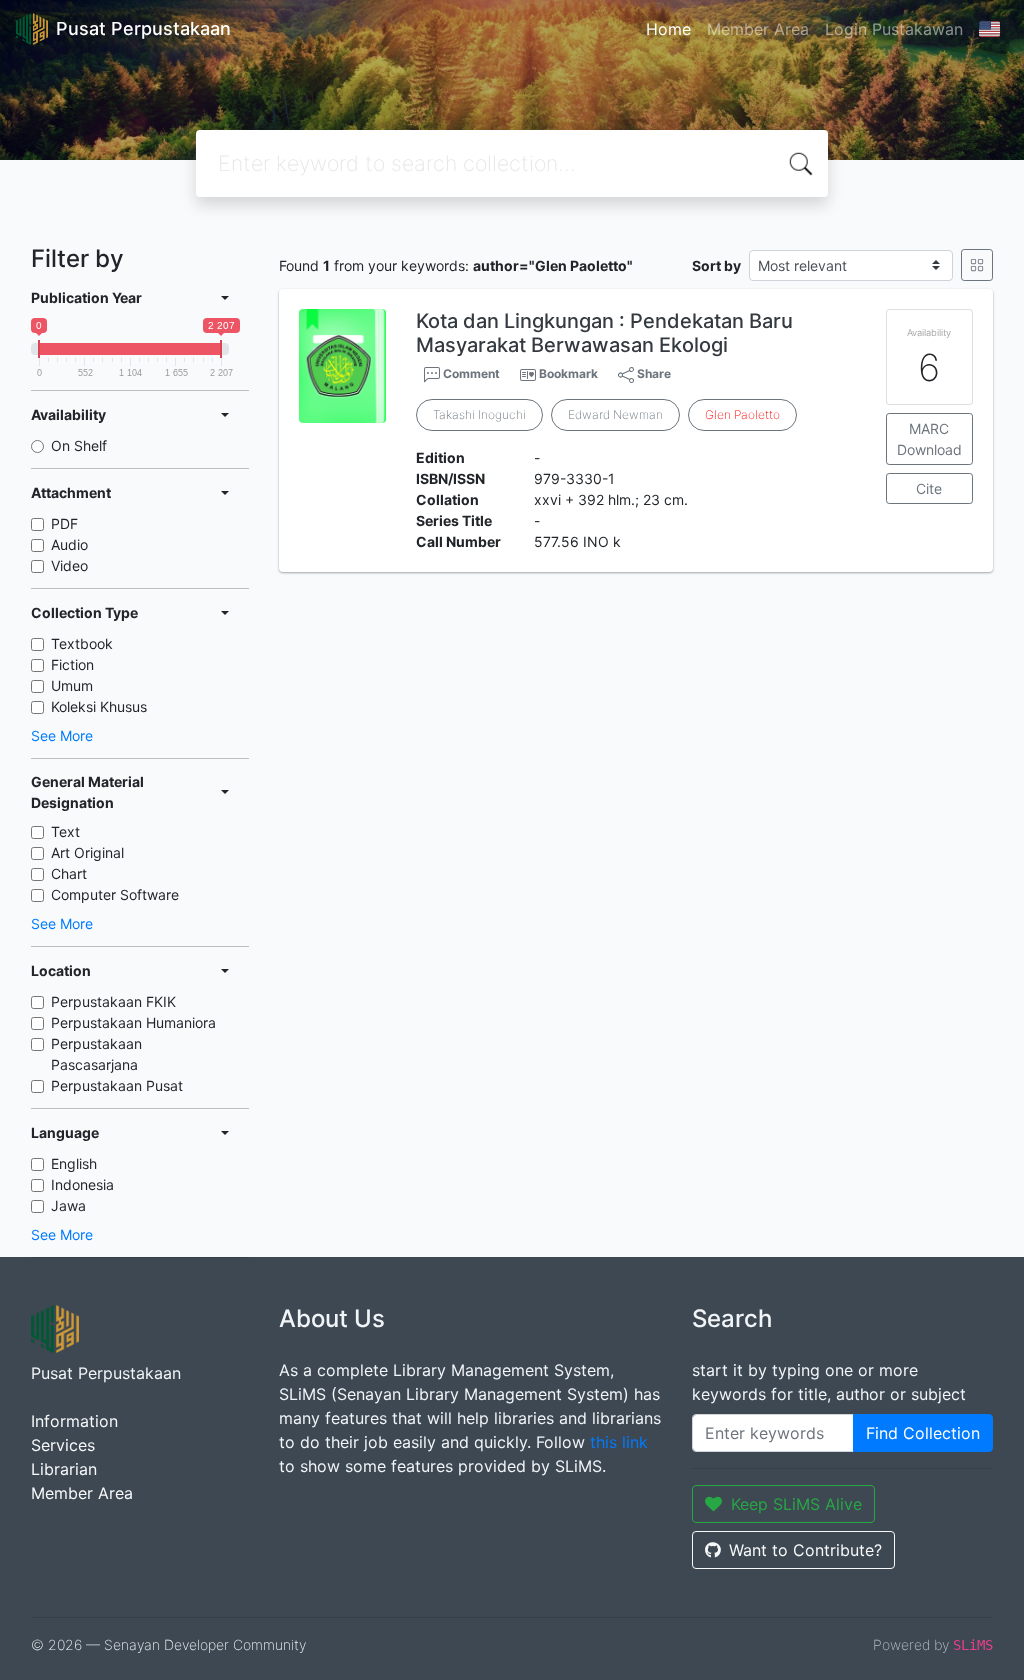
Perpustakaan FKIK (113, 1001)
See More (62, 735)
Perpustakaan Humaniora (133, 1022)
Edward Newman (615, 414)
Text (65, 831)
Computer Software (115, 894)
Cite (929, 488)
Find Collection (923, 1433)
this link (619, 1442)
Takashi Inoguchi (479, 414)
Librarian (64, 1469)
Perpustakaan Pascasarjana (96, 1054)
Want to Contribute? (805, 1550)
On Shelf (79, 445)
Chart (69, 873)
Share (652, 373)
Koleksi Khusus (99, 706)
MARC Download (929, 439)
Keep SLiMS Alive (796, 1504)
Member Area (758, 29)
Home (668, 29)
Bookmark (568, 373)
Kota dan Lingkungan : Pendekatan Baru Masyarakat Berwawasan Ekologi (604, 333)
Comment (470, 373)
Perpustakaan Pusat (117, 1085)
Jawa (68, 1205)
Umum (72, 685)
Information (74, 1421)
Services (63, 1445)
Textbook (82, 643)
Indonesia (82, 1184)
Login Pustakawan (894, 29)
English (74, 1163)
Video (69, 565)
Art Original (87, 852)
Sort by (716, 265)
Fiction (72, 664)
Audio (69, 544)
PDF (64, 523)
